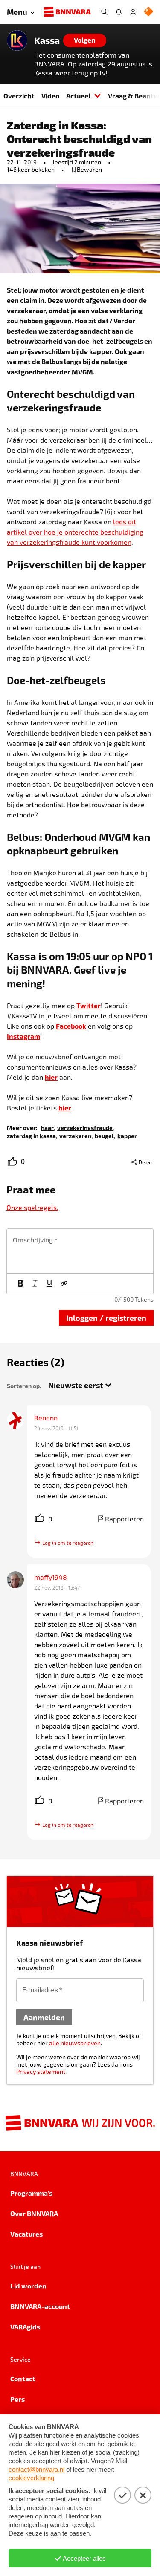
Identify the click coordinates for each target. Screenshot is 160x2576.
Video (50, 96)
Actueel (78, 96)
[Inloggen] (133, 12)
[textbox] (80, 1251)
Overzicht (19, 96)
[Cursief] (35, 1284)
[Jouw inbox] (119, 12)
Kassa (47, 40)
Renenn (46, 1418)
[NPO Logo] (148, 12)
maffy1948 (51, 1577)
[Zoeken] (104, 12)
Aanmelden (44, 2017)
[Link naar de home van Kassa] (17, 40)
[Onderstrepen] (49, 1284)
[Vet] (20, 1284)
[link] (47, 1127)
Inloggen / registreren (106, 1318)
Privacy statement (41, 2071)
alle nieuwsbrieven (75, 2043)
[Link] (64, 1284)
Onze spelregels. (32, 1207)
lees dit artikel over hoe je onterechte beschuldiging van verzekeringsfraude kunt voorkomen (75, 532)
